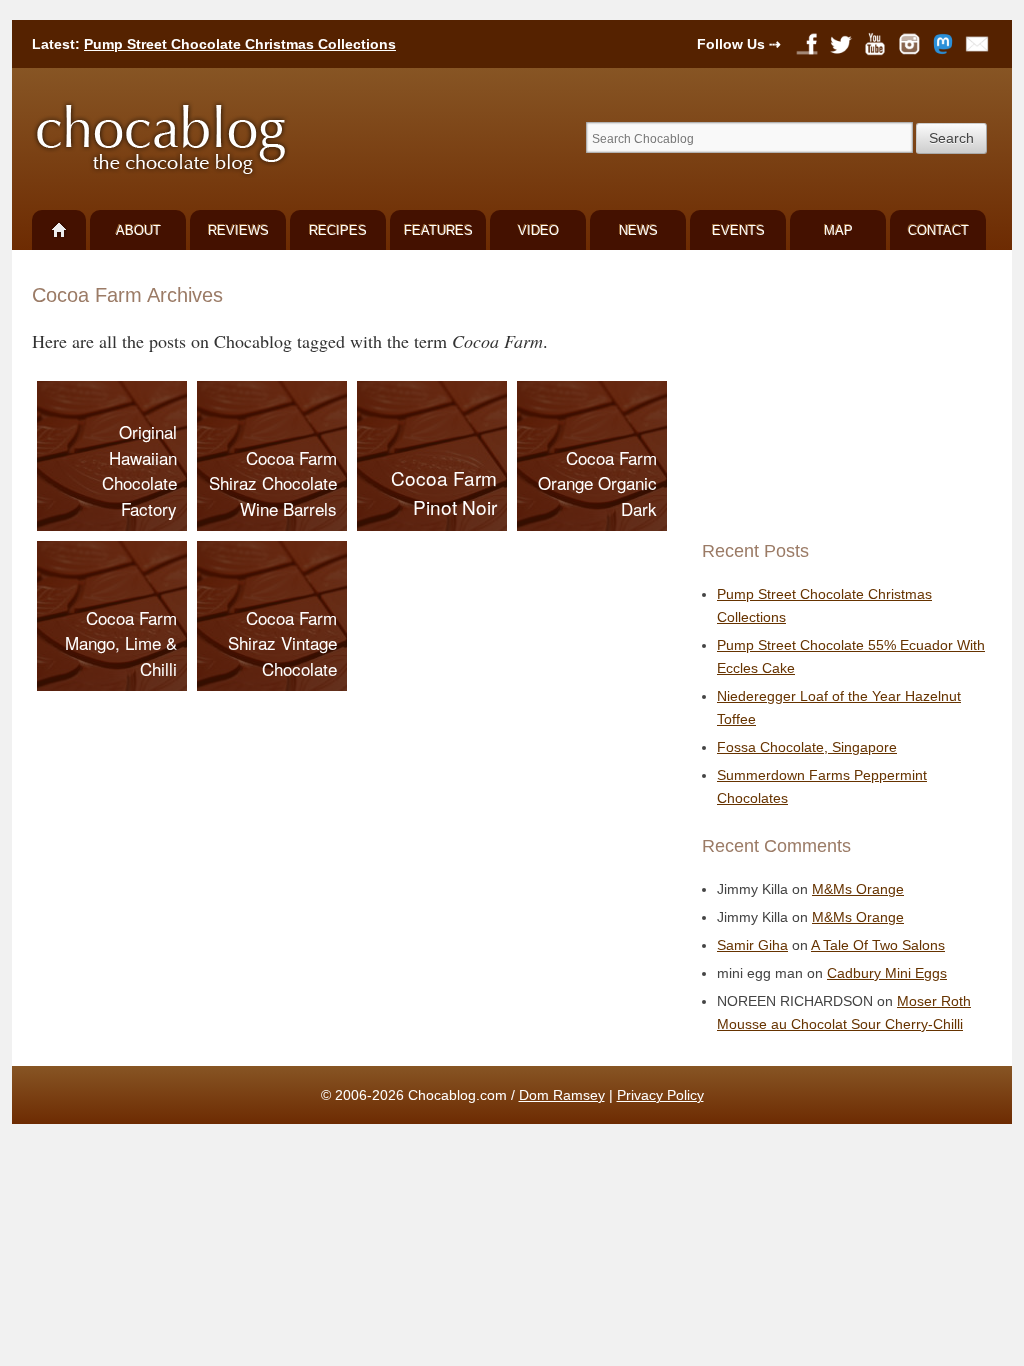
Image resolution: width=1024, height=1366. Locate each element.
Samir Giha (752, 945)
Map (838, 230)
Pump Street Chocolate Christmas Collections (240, 44)
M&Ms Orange (858, 889)
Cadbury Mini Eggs (887, 973)
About (138, 230)
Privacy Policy (660, 1095)
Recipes (338, 230)
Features (438, 230)
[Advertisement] (842, 395)
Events (738, 230)
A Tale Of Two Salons (878, 945)
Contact (938, 230)
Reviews (238, 230)
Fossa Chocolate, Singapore (807, 747)
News (638, 230)
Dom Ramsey (562, 1095)
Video (538, 230)
